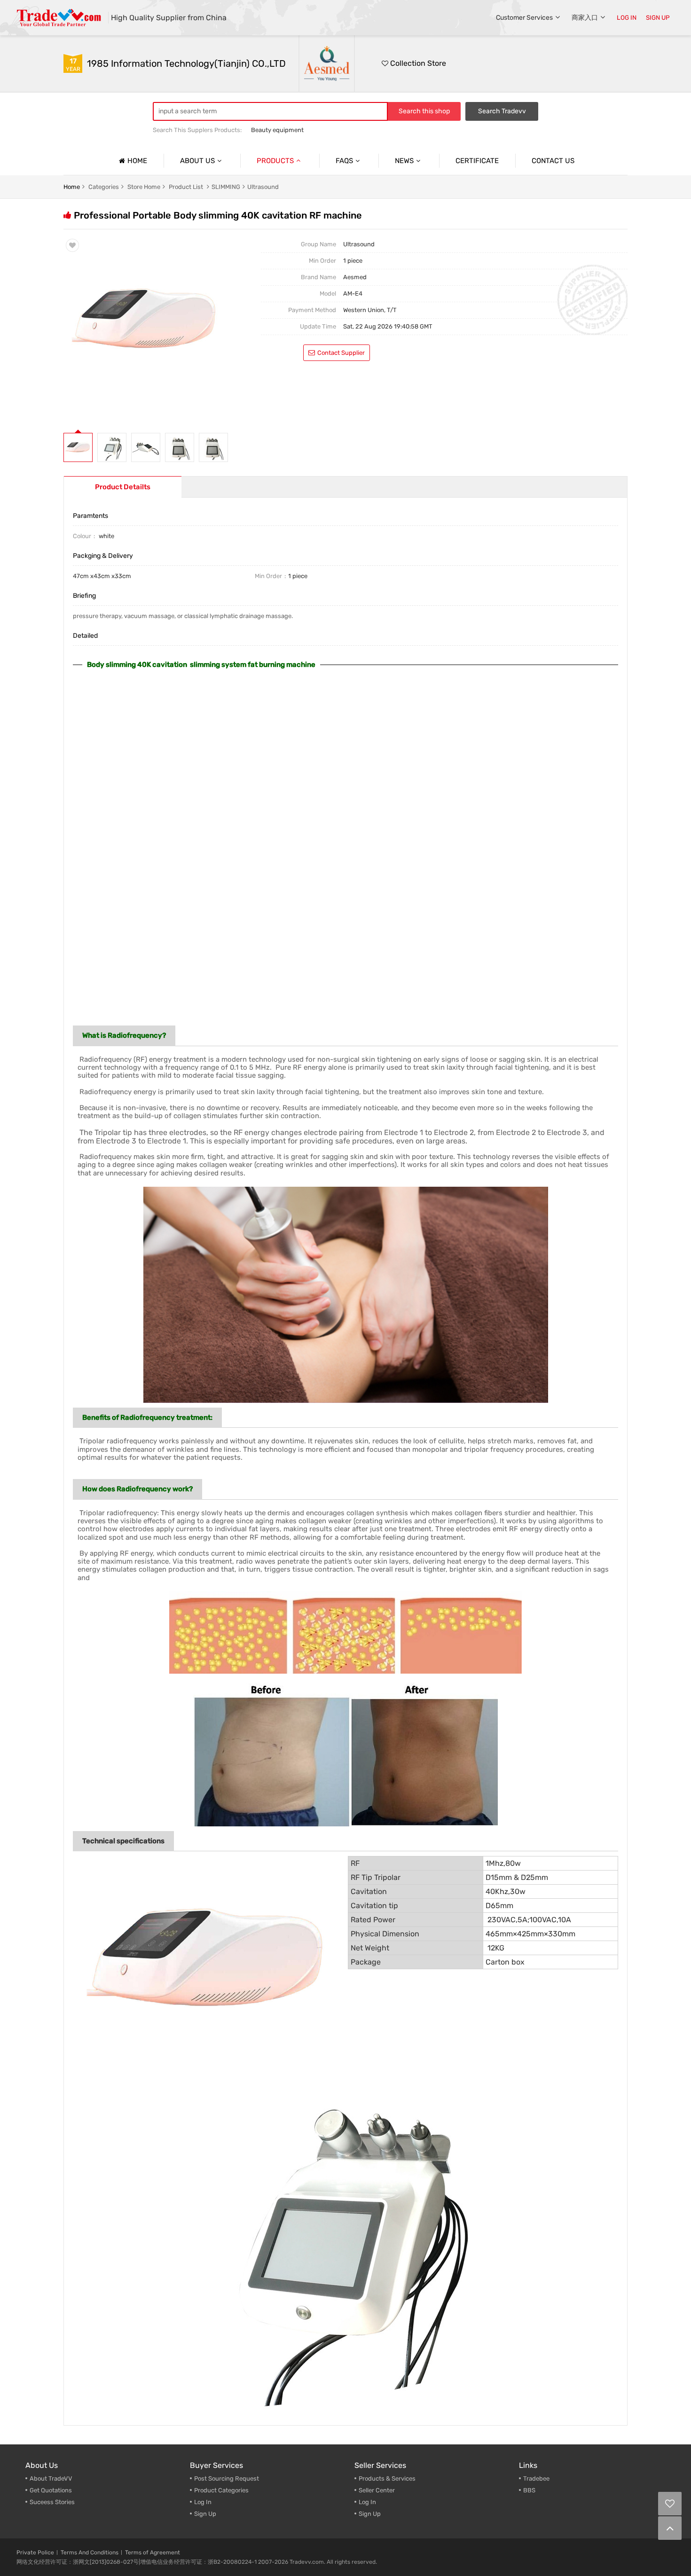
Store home (144, 187)
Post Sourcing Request (227, 2478)
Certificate (477, 161)
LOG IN (627, 18)
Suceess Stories (52, 2502)
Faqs (344, 161)
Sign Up (370, 2514)
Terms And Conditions (90, 2553)
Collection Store (417, 63)
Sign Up (205, 2514)
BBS (529, 2490)
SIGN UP (658, 18)
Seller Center (377, 2490)
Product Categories (221, 2490)
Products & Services (387, 2478)
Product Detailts (123, 487)
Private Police (35, 2553)
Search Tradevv (502, 111)
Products (275, 161)
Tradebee (536, 2478)
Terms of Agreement (153, 2553)
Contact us (553, 161)
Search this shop (424, 111)
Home (137, 161)
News (404, 161)
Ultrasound (263, 187)
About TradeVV (51, 2478)
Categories (104, 187)
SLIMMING (226, 187)
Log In (203, 2502)
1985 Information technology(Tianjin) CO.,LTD (186, 63)
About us (197, 161)
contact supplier (341, 353)
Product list (186, 187)
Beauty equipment (277, 130)
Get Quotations (51, 2490)
